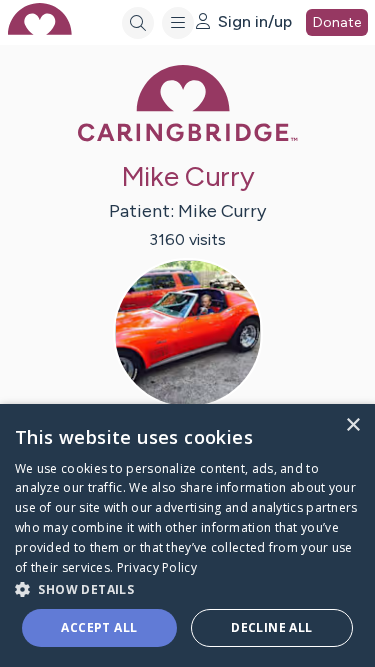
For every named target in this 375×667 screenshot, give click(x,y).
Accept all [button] (99, 627)
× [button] (352, 425)
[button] (187, 588)
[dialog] (187, 535)
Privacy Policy (157, 567)
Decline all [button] (271, 627)
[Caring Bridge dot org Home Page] (188, 137)
